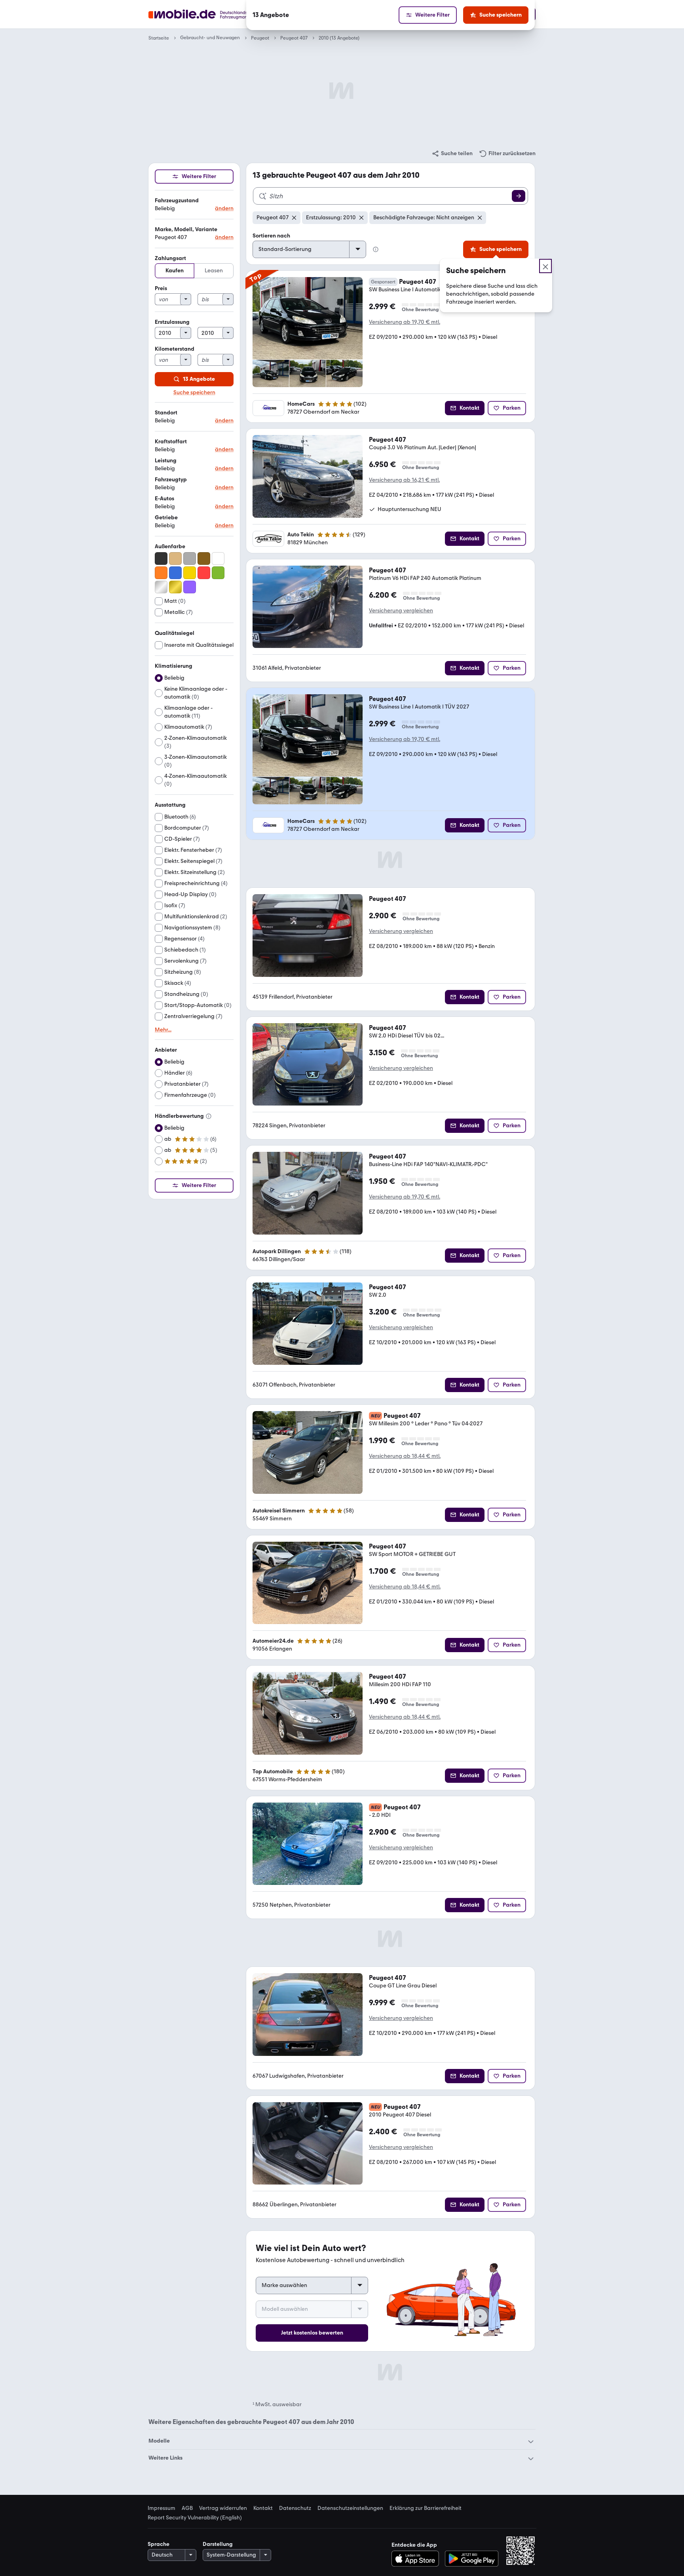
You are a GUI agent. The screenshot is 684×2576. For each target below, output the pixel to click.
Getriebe (166, 518)
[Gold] (175, 587)
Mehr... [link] (163, 1030)
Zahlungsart (170, 258)
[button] (194, 205)
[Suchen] (519, 196)
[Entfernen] (294, 218)
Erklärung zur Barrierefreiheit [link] (426, 2508)
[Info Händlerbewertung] (209, 1116)
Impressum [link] (161, 2508)
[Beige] (175, 559)
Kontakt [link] (263, 2508)
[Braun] (204, 559)
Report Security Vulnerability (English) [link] (195, 2518)
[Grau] (190, 559)
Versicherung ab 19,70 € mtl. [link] (405, 322)
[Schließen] (545, 266)
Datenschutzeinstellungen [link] (350, 2508)
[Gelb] (190, 573)
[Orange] (161, 573)
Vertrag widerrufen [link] (223, 2508)
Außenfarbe (170, 546)
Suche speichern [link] (194, 393)
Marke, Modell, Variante (186, 229)
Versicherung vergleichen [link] (401, 611)
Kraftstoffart (171, 442)
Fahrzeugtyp (171, 480)
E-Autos (164, 499)
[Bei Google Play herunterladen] (472, 2559)
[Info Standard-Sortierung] (376, 249)
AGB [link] (187, 2508)
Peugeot (260, 38)
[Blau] (175, 573)
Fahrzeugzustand (177, 200)
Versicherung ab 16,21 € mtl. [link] (404, 480)
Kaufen (175, 271)
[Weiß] (218, 559)
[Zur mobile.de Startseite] (213, 14)
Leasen (214, 271)
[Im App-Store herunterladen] (417, 2559)
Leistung (166, 461)
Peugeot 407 (294, 38)
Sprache (159, 2544)
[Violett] (190, 587)
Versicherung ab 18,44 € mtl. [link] (405, 1456)
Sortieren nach (271, 236)
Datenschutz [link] (295, 2508)
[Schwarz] (161, 559)
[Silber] (161, 587)
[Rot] (204, 573)
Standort (166, 413)
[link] (452, 154)
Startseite (159, 38)
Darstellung (218, 2544)
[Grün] (218, 573)
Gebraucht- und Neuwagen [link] (210, 38)
